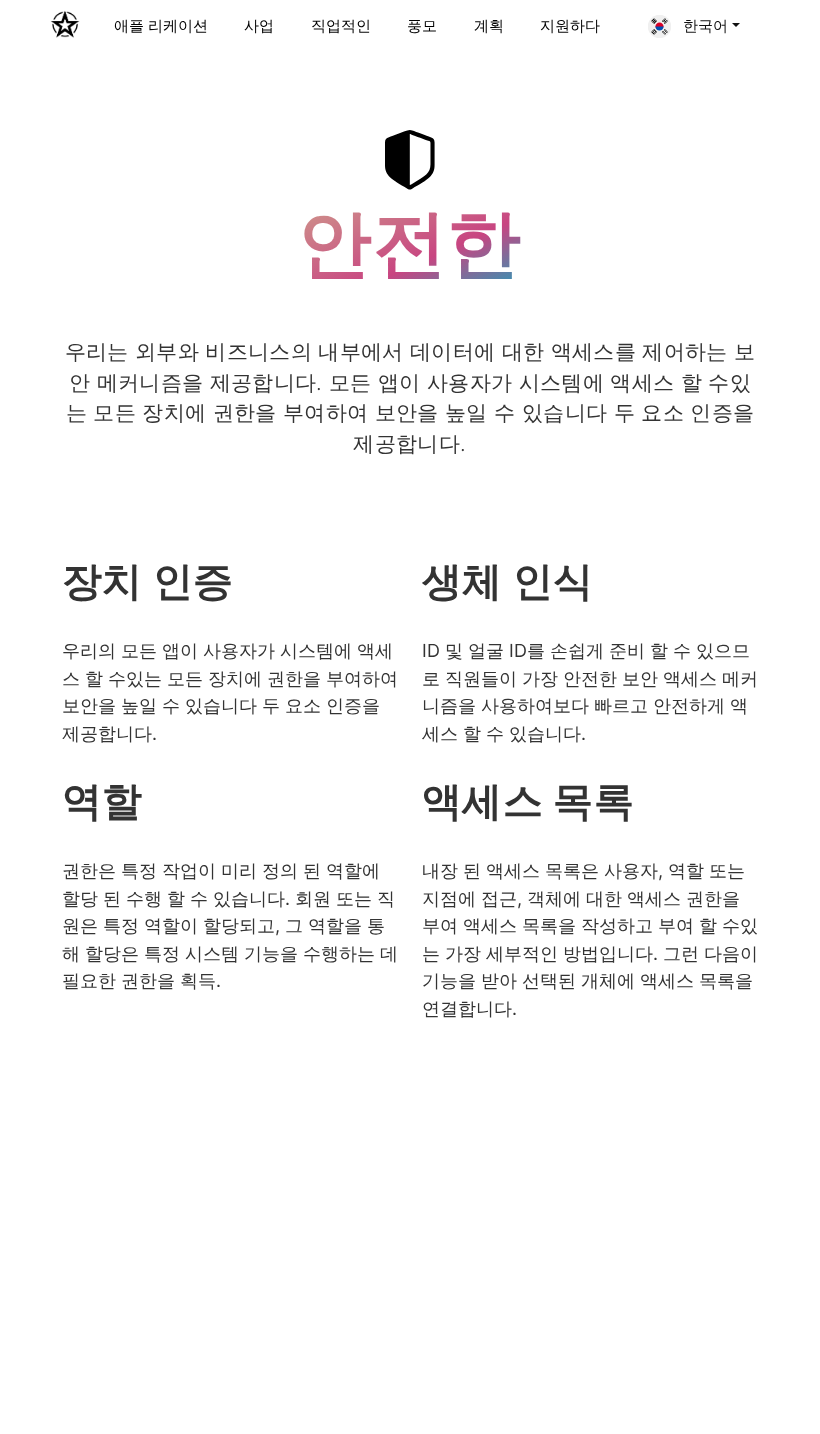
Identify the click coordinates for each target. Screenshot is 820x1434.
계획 (489, 25)
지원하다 (570, 25)
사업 (259, 25)
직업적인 (341, 25)
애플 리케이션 (161, 25)
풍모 (422, 25)
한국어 (703, 25)
